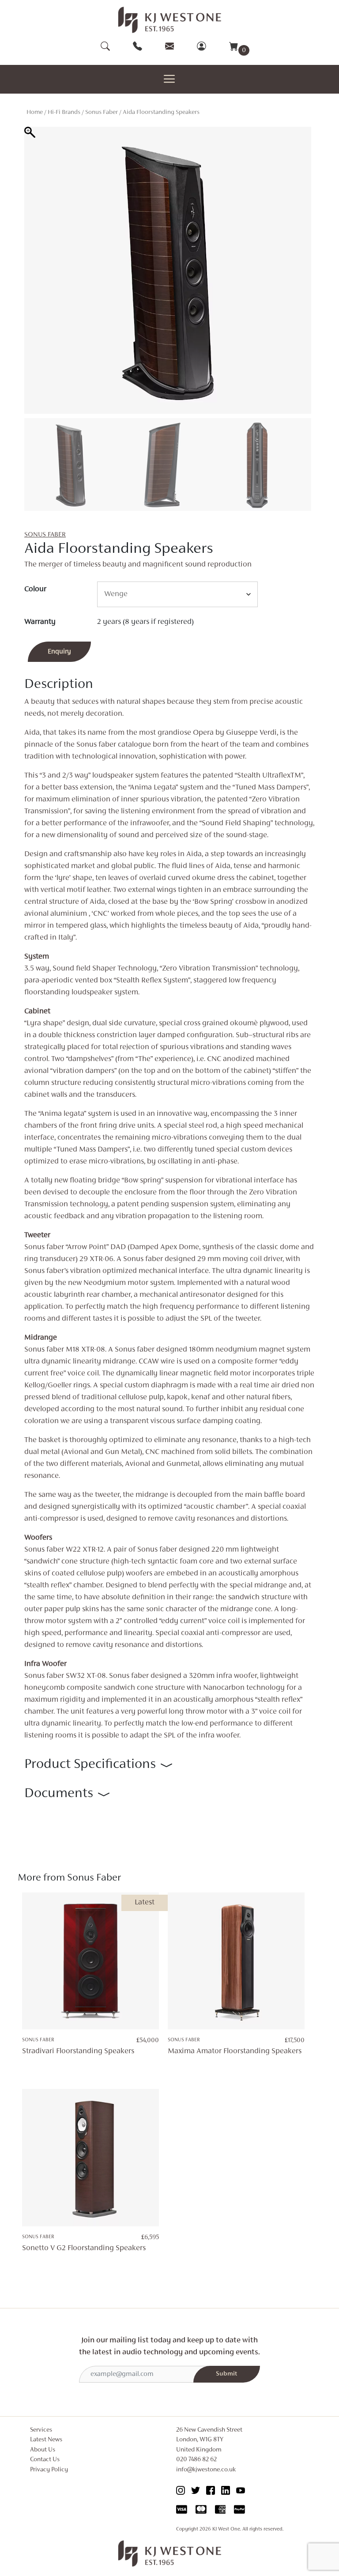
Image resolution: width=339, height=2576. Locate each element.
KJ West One (226, 2529)
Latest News (46, 2440)
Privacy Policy (49, 2470)
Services (41, 2430)
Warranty (40, 622)
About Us (43, 2450)
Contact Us (45, 2460)
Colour (35, 589)
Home (35, 112)
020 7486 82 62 (196, 2460)
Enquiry (59, 652)
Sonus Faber (102, 112)
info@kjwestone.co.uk (206, 2470)
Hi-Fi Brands (64, 112)
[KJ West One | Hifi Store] (170, 20)
